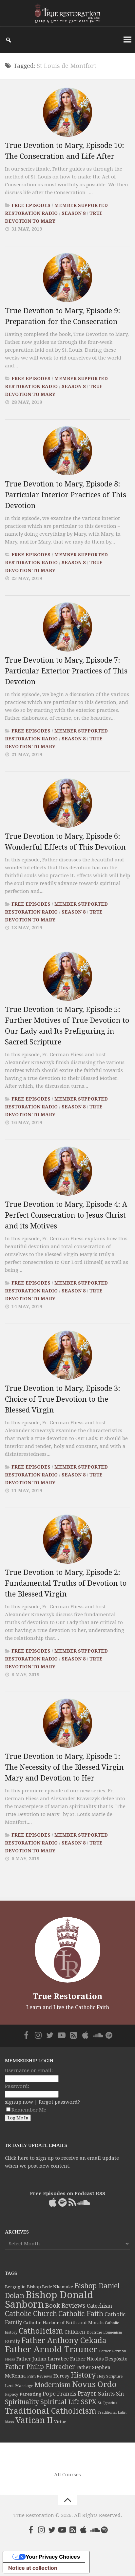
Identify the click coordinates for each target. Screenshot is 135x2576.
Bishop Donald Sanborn (49, 2300)
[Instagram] (38, 2035)
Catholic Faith (81, 2314)
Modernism (53, 2385)
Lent (9, 2386)
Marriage (24, 2386)
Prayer (87, 2394)
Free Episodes (31, 205)
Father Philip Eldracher (40, 2367)
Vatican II (34, 2420)
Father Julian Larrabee (43, 2359)
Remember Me (29, 2110)
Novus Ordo (94, 2384)
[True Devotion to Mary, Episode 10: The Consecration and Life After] (67, 112)
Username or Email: (29, 2071)
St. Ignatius (107, 2403)
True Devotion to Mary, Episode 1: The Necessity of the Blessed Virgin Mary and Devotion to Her (64, 1767)
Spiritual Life (60, 2402)
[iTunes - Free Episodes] (85, 2035)
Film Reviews (40, 2376)
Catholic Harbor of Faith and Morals (63, 2322)
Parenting (30, 2394)
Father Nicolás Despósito (99, 2359)
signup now (19, 2102)
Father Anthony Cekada (64, 2340)
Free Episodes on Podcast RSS (67, 2194)
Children (75, 2332)
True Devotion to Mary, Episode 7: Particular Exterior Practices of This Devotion (66, 671)
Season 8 (74, 213)
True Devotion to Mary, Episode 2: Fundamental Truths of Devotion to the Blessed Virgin (66, 1583)
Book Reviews (65, 2306)
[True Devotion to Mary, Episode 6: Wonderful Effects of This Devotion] (67, 803)
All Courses (67, 2475)
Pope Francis (59, 2394)
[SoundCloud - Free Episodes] (97, 2035)
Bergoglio (15, 2287)
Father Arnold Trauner (51, 2349)
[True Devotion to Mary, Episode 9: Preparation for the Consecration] (67, 278)
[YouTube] (62, 2035)
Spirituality (22, 2402)
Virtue (60, 2422)
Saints (106, 2394)
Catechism (99, 2306)
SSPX (89, 2402)
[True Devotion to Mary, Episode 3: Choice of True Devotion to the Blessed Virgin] (67, 1355)
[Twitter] (50, 2035)
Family (12, 2341)
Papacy (12, 2394)
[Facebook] (26, 2035)
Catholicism (41, 2331)
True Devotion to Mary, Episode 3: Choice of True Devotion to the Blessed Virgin (63, 1399)
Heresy (61, 2376)
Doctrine (94, 2332)
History (83, 2375)
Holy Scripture (110, 2376)
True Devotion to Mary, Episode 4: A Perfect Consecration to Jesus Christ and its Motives (66, 1215)
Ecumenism (113, 2332)
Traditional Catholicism (51, 2411)
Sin (120, 2394)
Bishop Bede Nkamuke (50, 2287)
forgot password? (59, 2102)
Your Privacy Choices (53, 2557)
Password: (17, 2086)
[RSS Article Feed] (73, 2035)
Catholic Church (31, 2314)
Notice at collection (33, 2568)
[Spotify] (109, 2035)
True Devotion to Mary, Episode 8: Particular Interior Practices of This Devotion (66, 495)
